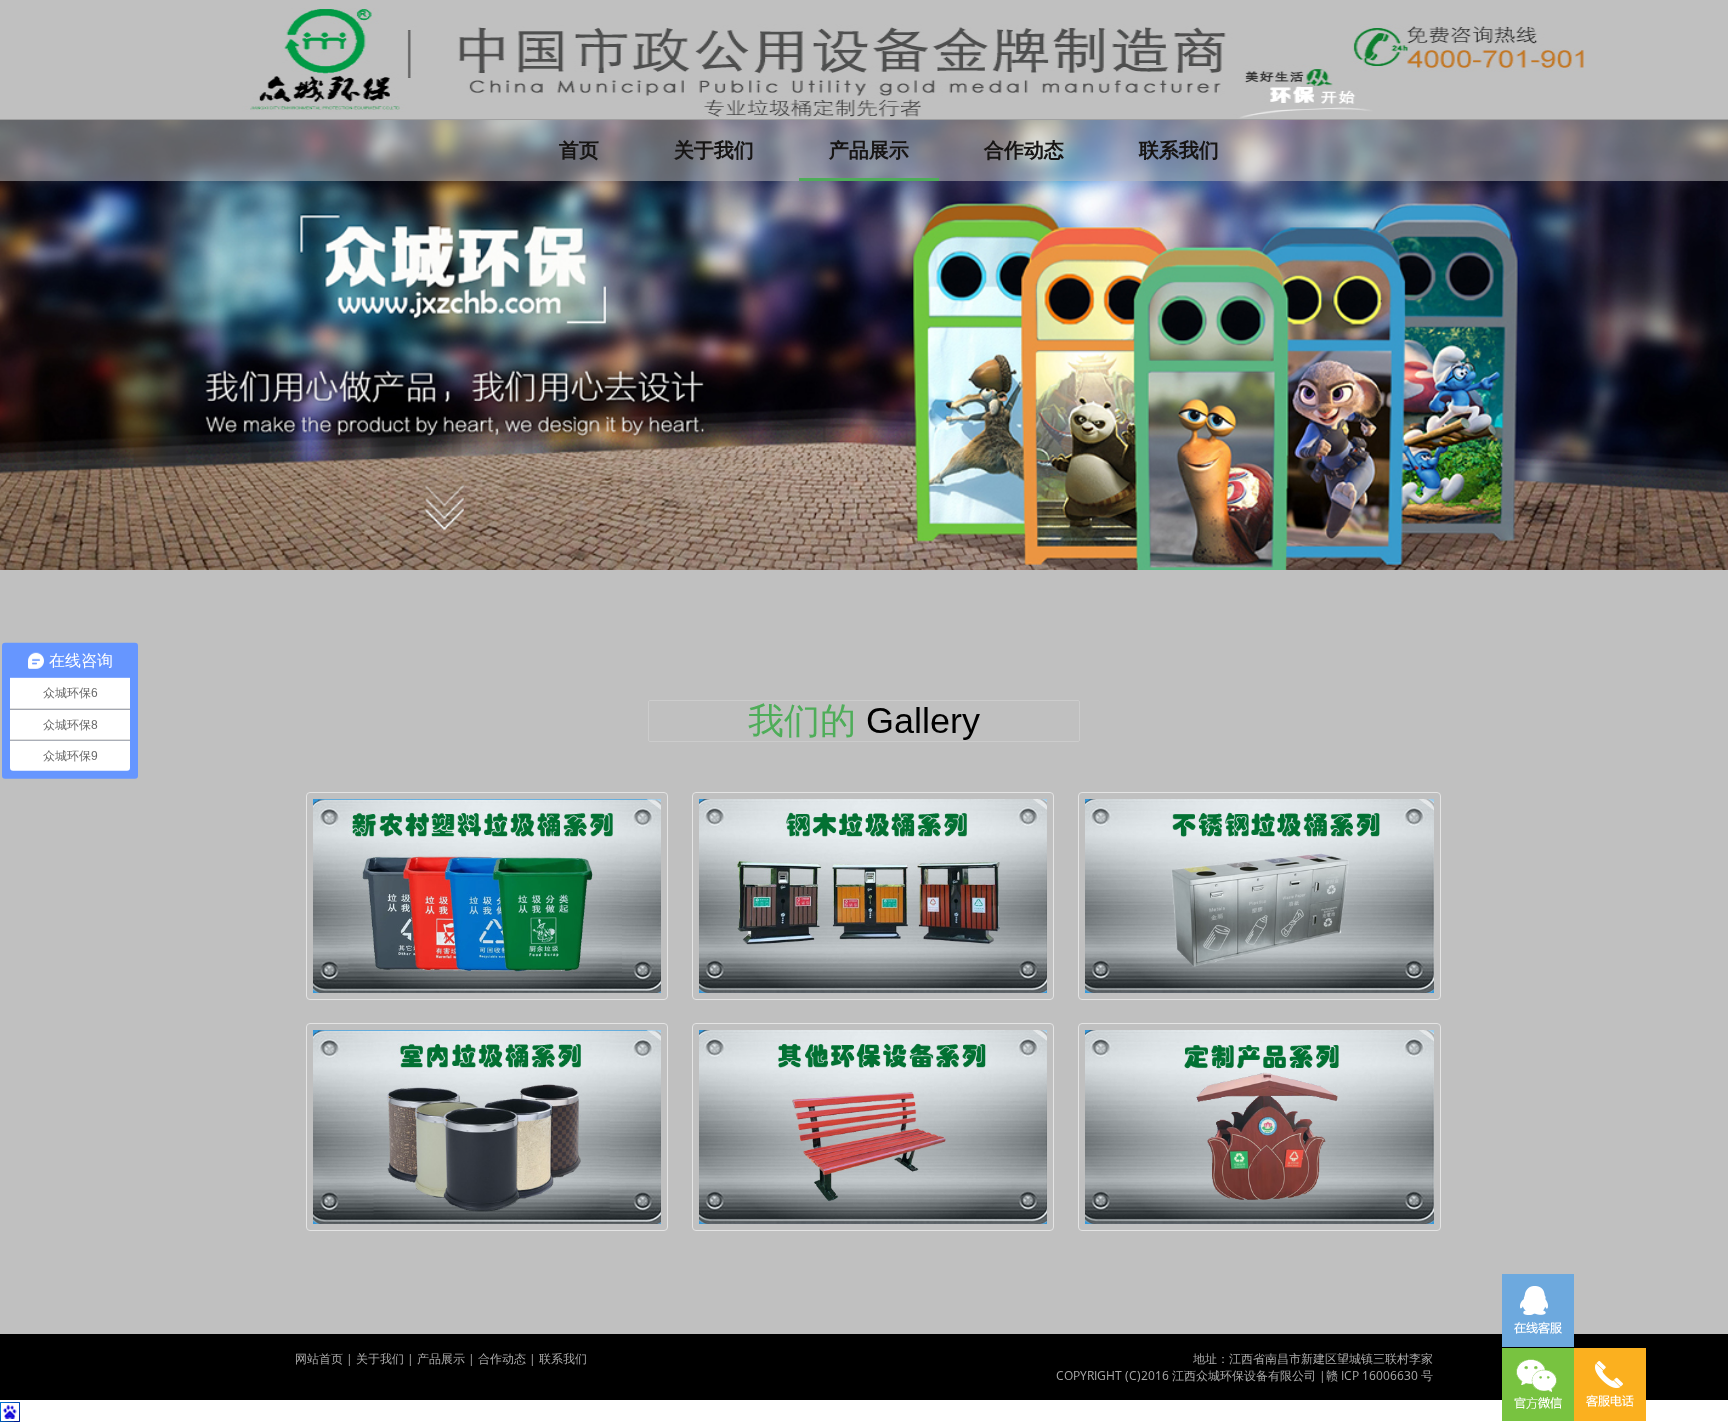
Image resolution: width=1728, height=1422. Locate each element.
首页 (594, 149)
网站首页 (319, 1358)
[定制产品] (1259, 1127)
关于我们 (714, 149)
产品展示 (869, 149)
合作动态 (1024, 149)
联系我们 (1179, 149)
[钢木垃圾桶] (873, 896)
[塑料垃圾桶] (487, 896)
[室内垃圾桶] (487, 1127)
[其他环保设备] (873, 1127)
